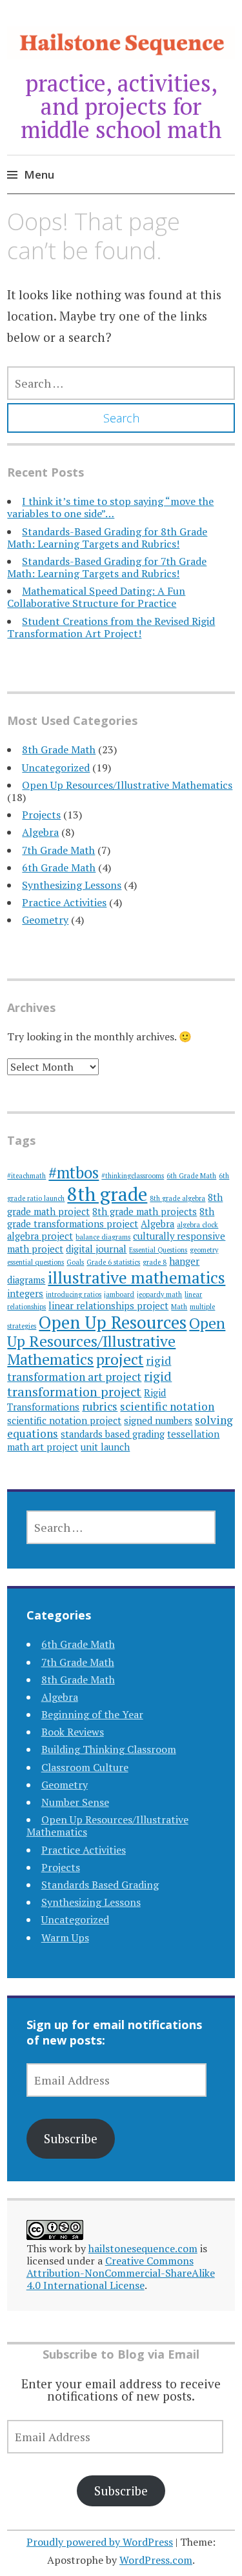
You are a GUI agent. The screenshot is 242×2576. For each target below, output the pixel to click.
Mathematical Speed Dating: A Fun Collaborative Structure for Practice (96, 597)
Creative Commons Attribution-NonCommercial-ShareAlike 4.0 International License (121, 2273)
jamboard (119, 1294)
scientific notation (167, 1406)
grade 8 (155, 1262)
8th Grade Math (59, 749)
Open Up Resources (113, 1322)
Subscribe (71, 2138)
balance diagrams (103, 1237)
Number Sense (75, 1802)
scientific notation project (64, 1421)
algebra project (40, 1236)
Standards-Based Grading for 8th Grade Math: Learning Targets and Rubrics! (107, 538)
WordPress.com (156, 2560)
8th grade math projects (145, 1212)
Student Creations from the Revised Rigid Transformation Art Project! (111, 627)
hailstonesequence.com (143, 2248)
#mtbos (74, 1173)
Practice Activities (64, 902)
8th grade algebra (177, 1198)
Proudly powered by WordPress (100, 2542)
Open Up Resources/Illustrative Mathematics (127, 785)
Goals (75, 1262)
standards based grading (113, 1434)
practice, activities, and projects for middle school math (121, 106)
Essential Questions (158, 1250)
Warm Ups (65, 1937)
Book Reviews (73, 1732)
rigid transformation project (89, 1384)
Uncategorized (56, 768)
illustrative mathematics (136, 1277)
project (120, 1359)
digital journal (96, 1249)
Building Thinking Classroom (109, 1749)
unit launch (105, 1447)
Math (179, 1307)
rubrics (100, 1406)
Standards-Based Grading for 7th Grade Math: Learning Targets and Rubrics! (107, 567)
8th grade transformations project (111, 1218)
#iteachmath (26, 1176)
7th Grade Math (58, 850)
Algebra (40, 832)
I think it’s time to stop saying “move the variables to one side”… (110, 507)
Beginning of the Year (92, 1714)
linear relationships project (108, 1306)
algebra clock (197, 1225)
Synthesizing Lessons (72, 885)
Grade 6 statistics (113, 1262)
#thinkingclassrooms (133, 1176)
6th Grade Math (59, 867)
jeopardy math (159, 1294)
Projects (41, 815)
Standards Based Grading (100, 1885)
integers (25, 1293)
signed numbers (158, 1421)
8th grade (107, 1194)
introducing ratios (74, 1294)
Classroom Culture (85, 1767)
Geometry (45, 920)
